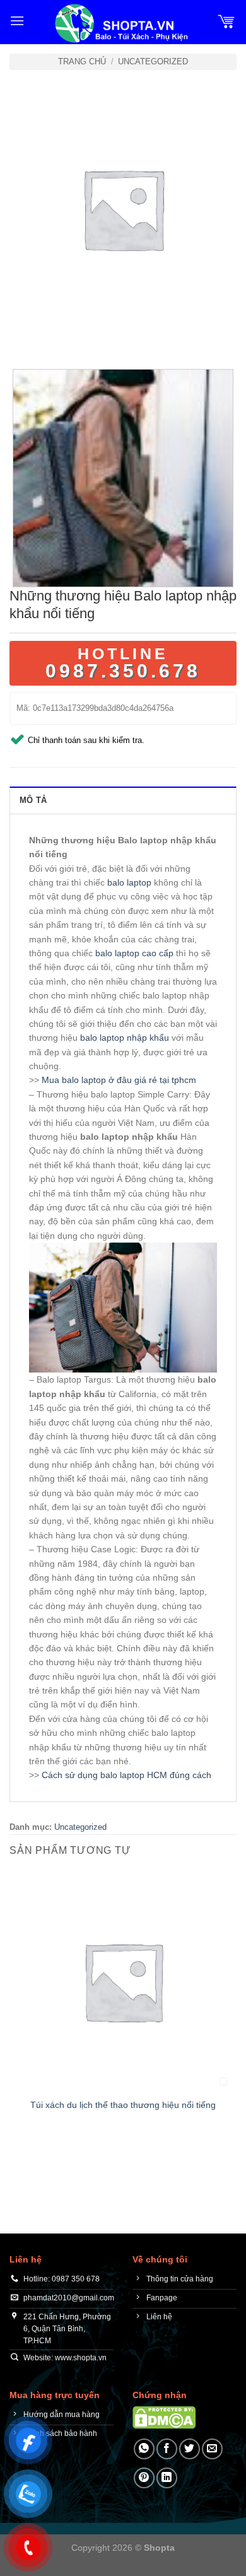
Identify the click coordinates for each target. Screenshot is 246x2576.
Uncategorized (153, 61)
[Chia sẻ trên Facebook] (167, 2449)
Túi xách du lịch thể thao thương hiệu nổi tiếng (123, 2105)
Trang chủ (82, 61)
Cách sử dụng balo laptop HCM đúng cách (126, 1775)
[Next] (56, 335)
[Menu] (17, 20)
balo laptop (129, 882)
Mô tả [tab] (33, 800)
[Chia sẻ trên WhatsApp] (144, 2449)
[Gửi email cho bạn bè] (212, 2449)
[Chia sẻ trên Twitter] (190, 2449)
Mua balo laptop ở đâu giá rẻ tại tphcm (119, 1080)
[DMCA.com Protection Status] (164, 2417)
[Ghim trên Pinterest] (144, 2478)
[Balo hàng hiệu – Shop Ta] (120, 23)
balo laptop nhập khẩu (125, 1038)
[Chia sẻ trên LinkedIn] (167, 2478)
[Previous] (22, 335)
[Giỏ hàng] (226, 21)
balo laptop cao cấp (134, 953)
